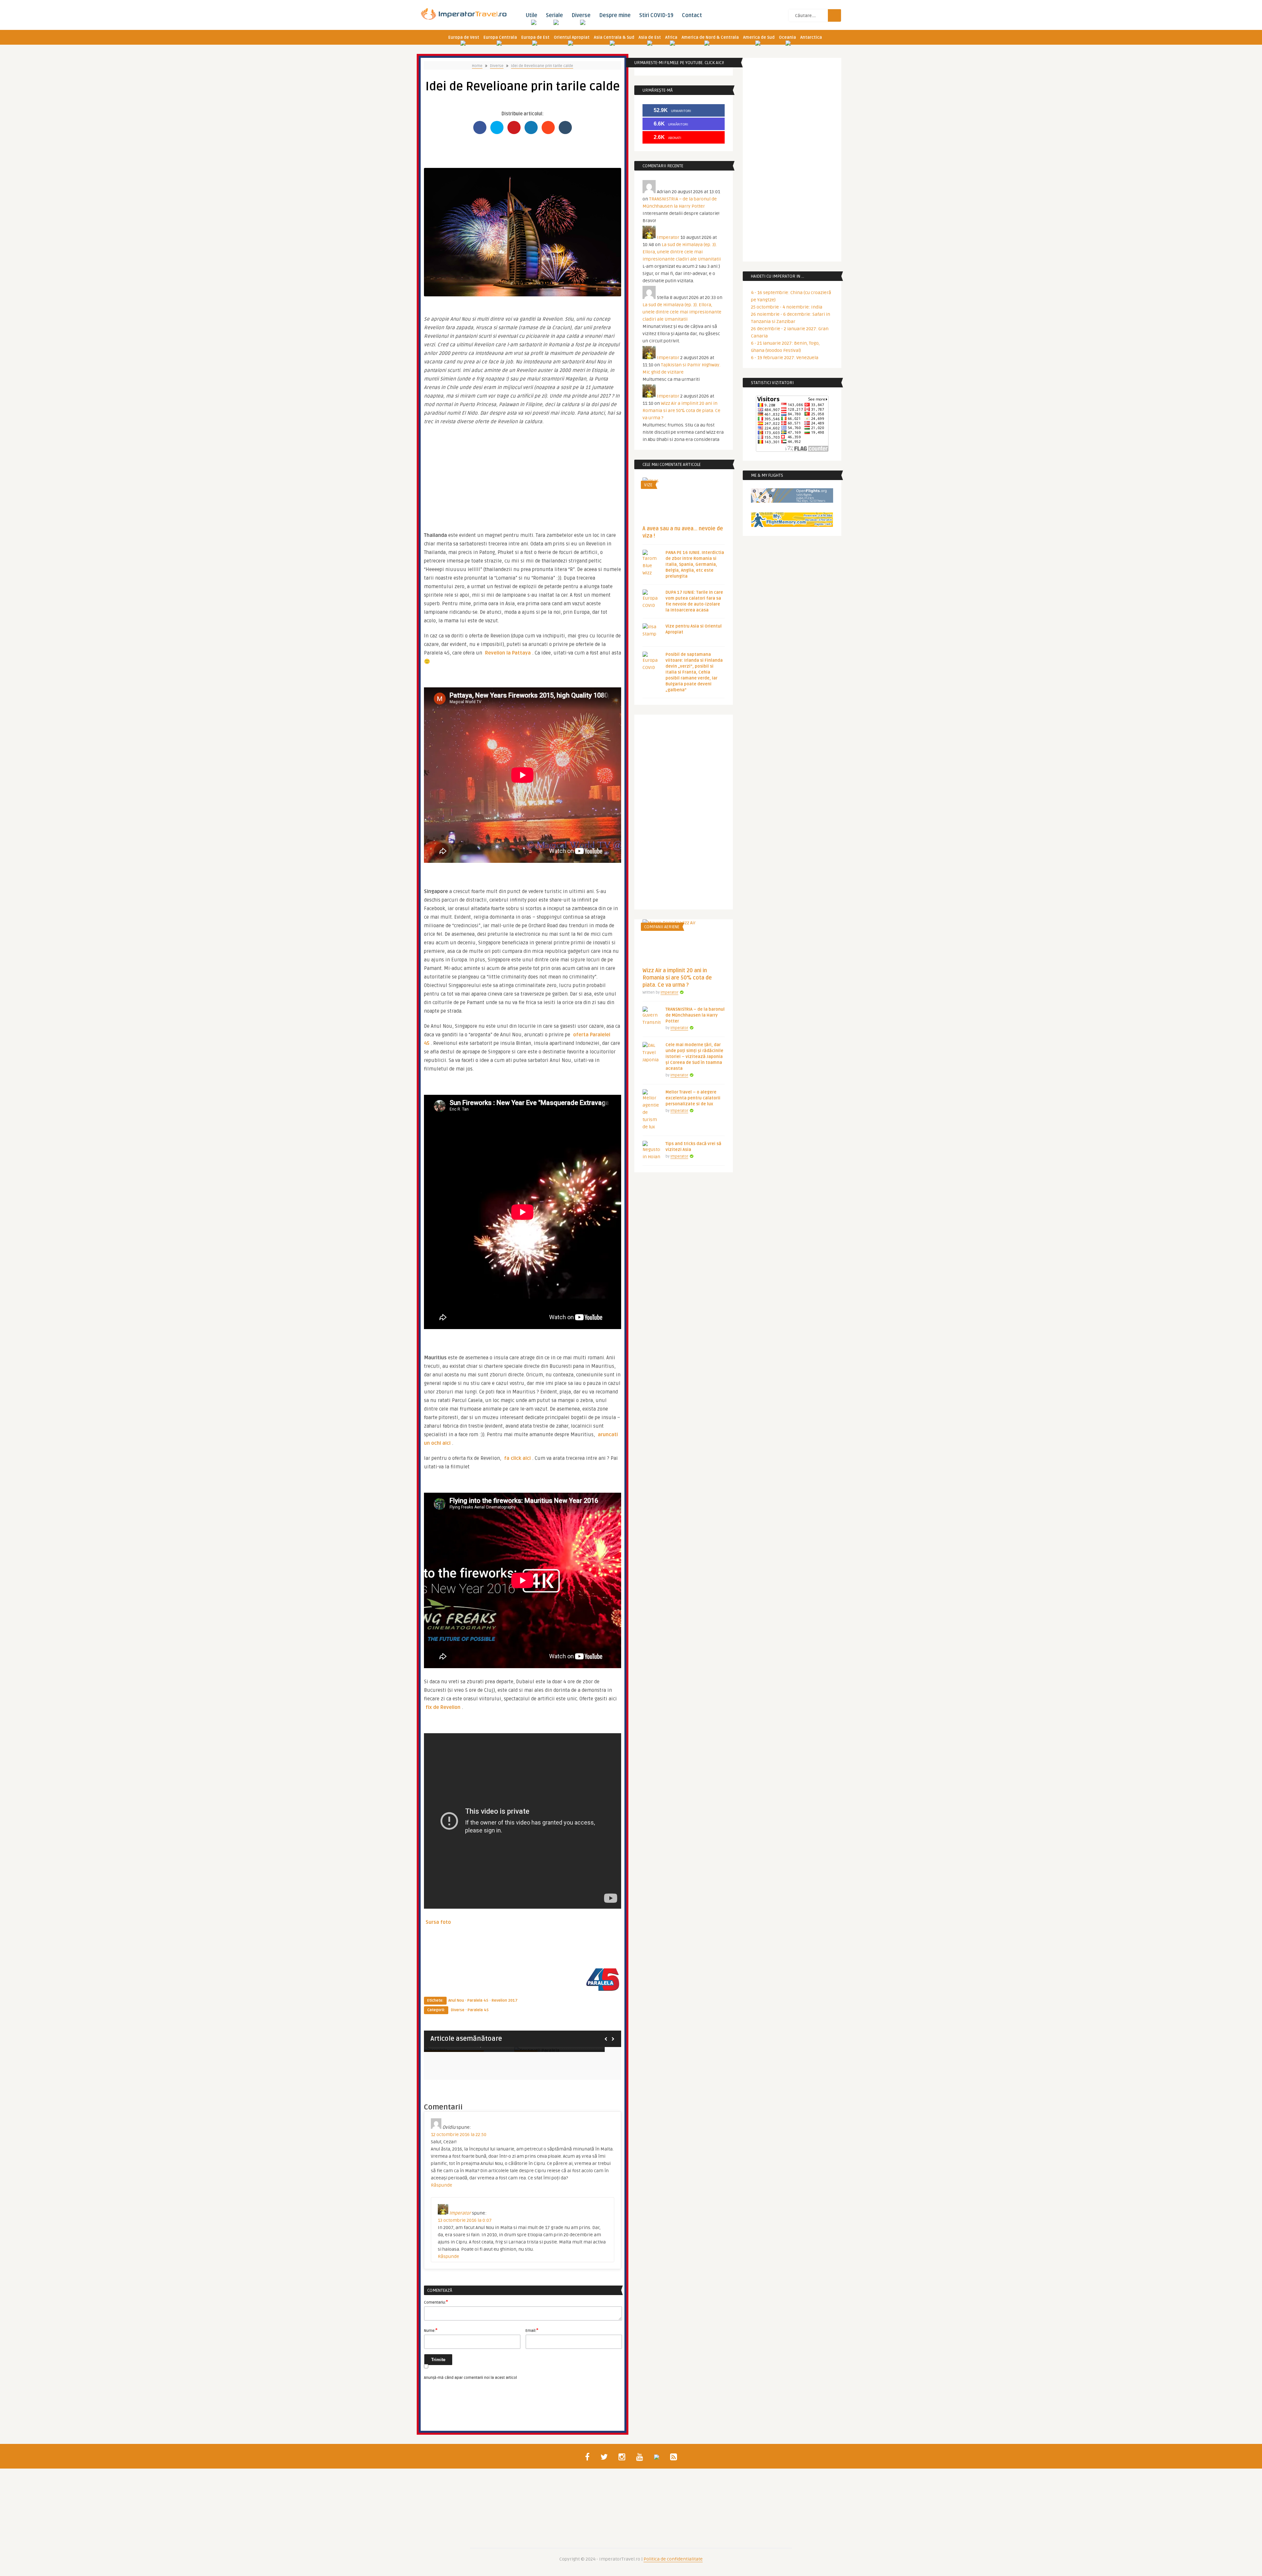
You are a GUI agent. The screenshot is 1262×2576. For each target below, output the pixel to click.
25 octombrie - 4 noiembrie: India (787, 307)
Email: (532, 2330)
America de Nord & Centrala (710, 37)
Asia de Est (650, 37)
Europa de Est (535, 37)
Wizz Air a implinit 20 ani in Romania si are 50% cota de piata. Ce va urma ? (681, 411)
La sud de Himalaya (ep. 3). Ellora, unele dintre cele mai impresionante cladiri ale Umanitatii (682, 252)
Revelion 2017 (505, 2001)
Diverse (581, 15)
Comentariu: (436, 2302)
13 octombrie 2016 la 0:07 (465, 2220)
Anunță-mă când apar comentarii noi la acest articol (470, 2378)
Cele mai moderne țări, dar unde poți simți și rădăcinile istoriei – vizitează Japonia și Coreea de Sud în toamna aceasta (694, 1057)
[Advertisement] (523, 475)
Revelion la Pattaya (508, 653)
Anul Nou (456, 2001)
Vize (648, 485)
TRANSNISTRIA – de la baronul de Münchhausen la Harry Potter (695, 1015)
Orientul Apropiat (572, 37)
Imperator (460, 2213)
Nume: (431, 2330)
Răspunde (442, 2185)
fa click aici (517, 1458)
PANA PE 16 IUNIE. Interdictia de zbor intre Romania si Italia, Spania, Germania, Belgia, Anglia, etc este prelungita (695, 564)
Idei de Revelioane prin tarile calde (542, 66)
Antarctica (811, 37)
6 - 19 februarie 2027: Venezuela (785, 358)
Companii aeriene (662, 927)
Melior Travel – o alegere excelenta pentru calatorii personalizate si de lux (693, 1098)
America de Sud (759, 37)
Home (477, 66)
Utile (531, 15)
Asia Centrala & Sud (614, 37)
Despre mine (615, 15)
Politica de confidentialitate (673, 2559)
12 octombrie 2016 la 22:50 (459, 2135)
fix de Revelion (443, 1707)
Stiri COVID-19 (656, 15)
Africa (671, 37)
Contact (692, 15)
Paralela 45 (478, 2001)
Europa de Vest (464, 37)
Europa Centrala (500, 37)
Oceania (787, 37)
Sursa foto (438, 1922)
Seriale (554, 15)
